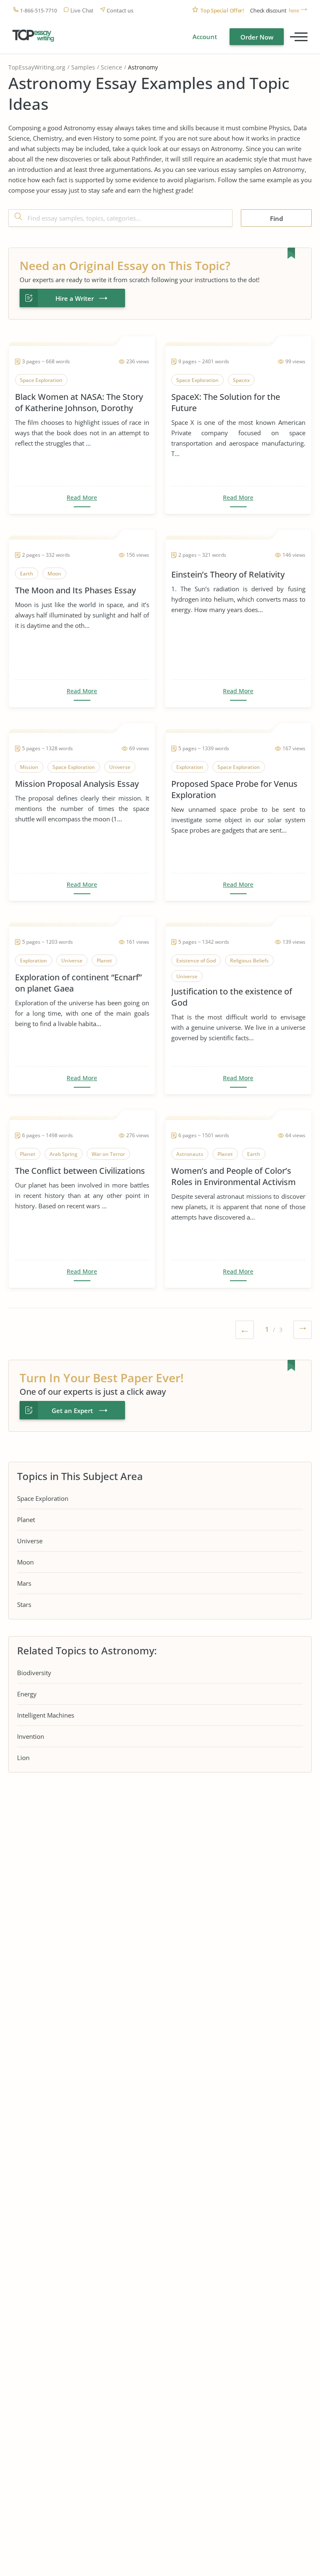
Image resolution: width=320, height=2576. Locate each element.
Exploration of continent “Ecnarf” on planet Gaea (78, 983)
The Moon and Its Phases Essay (75, 590)
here (294, 11)
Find (276, 218)
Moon (25, 1562)
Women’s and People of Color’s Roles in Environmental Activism (234, 1176)
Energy (27, 1694)
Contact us (120, 11)
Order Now (257, 37)
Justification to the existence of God (232, 997)
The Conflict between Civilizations (80, 1171)
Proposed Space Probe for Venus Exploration (234, 789)
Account (205, 37)
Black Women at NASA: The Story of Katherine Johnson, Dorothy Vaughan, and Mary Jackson (79, 402)
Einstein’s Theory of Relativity (228, 574)
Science (111, 67)
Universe (30, 1541)
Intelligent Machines (46, 1715)
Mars (24, 1583)
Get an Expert (72, 1411)
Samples (83, 67)
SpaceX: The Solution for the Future (226, 402)
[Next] (302, 1331)
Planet (26, 1520)
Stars (24, 1604)
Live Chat (82, 11)
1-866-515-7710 (39, 11)
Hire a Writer (75, 298)
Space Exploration (43, 1498)
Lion (23, 1758)
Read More (82, 498)
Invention (31, 1736)
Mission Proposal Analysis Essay (77, 784)
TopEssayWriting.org (37, 67)
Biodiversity (34, 1673)
